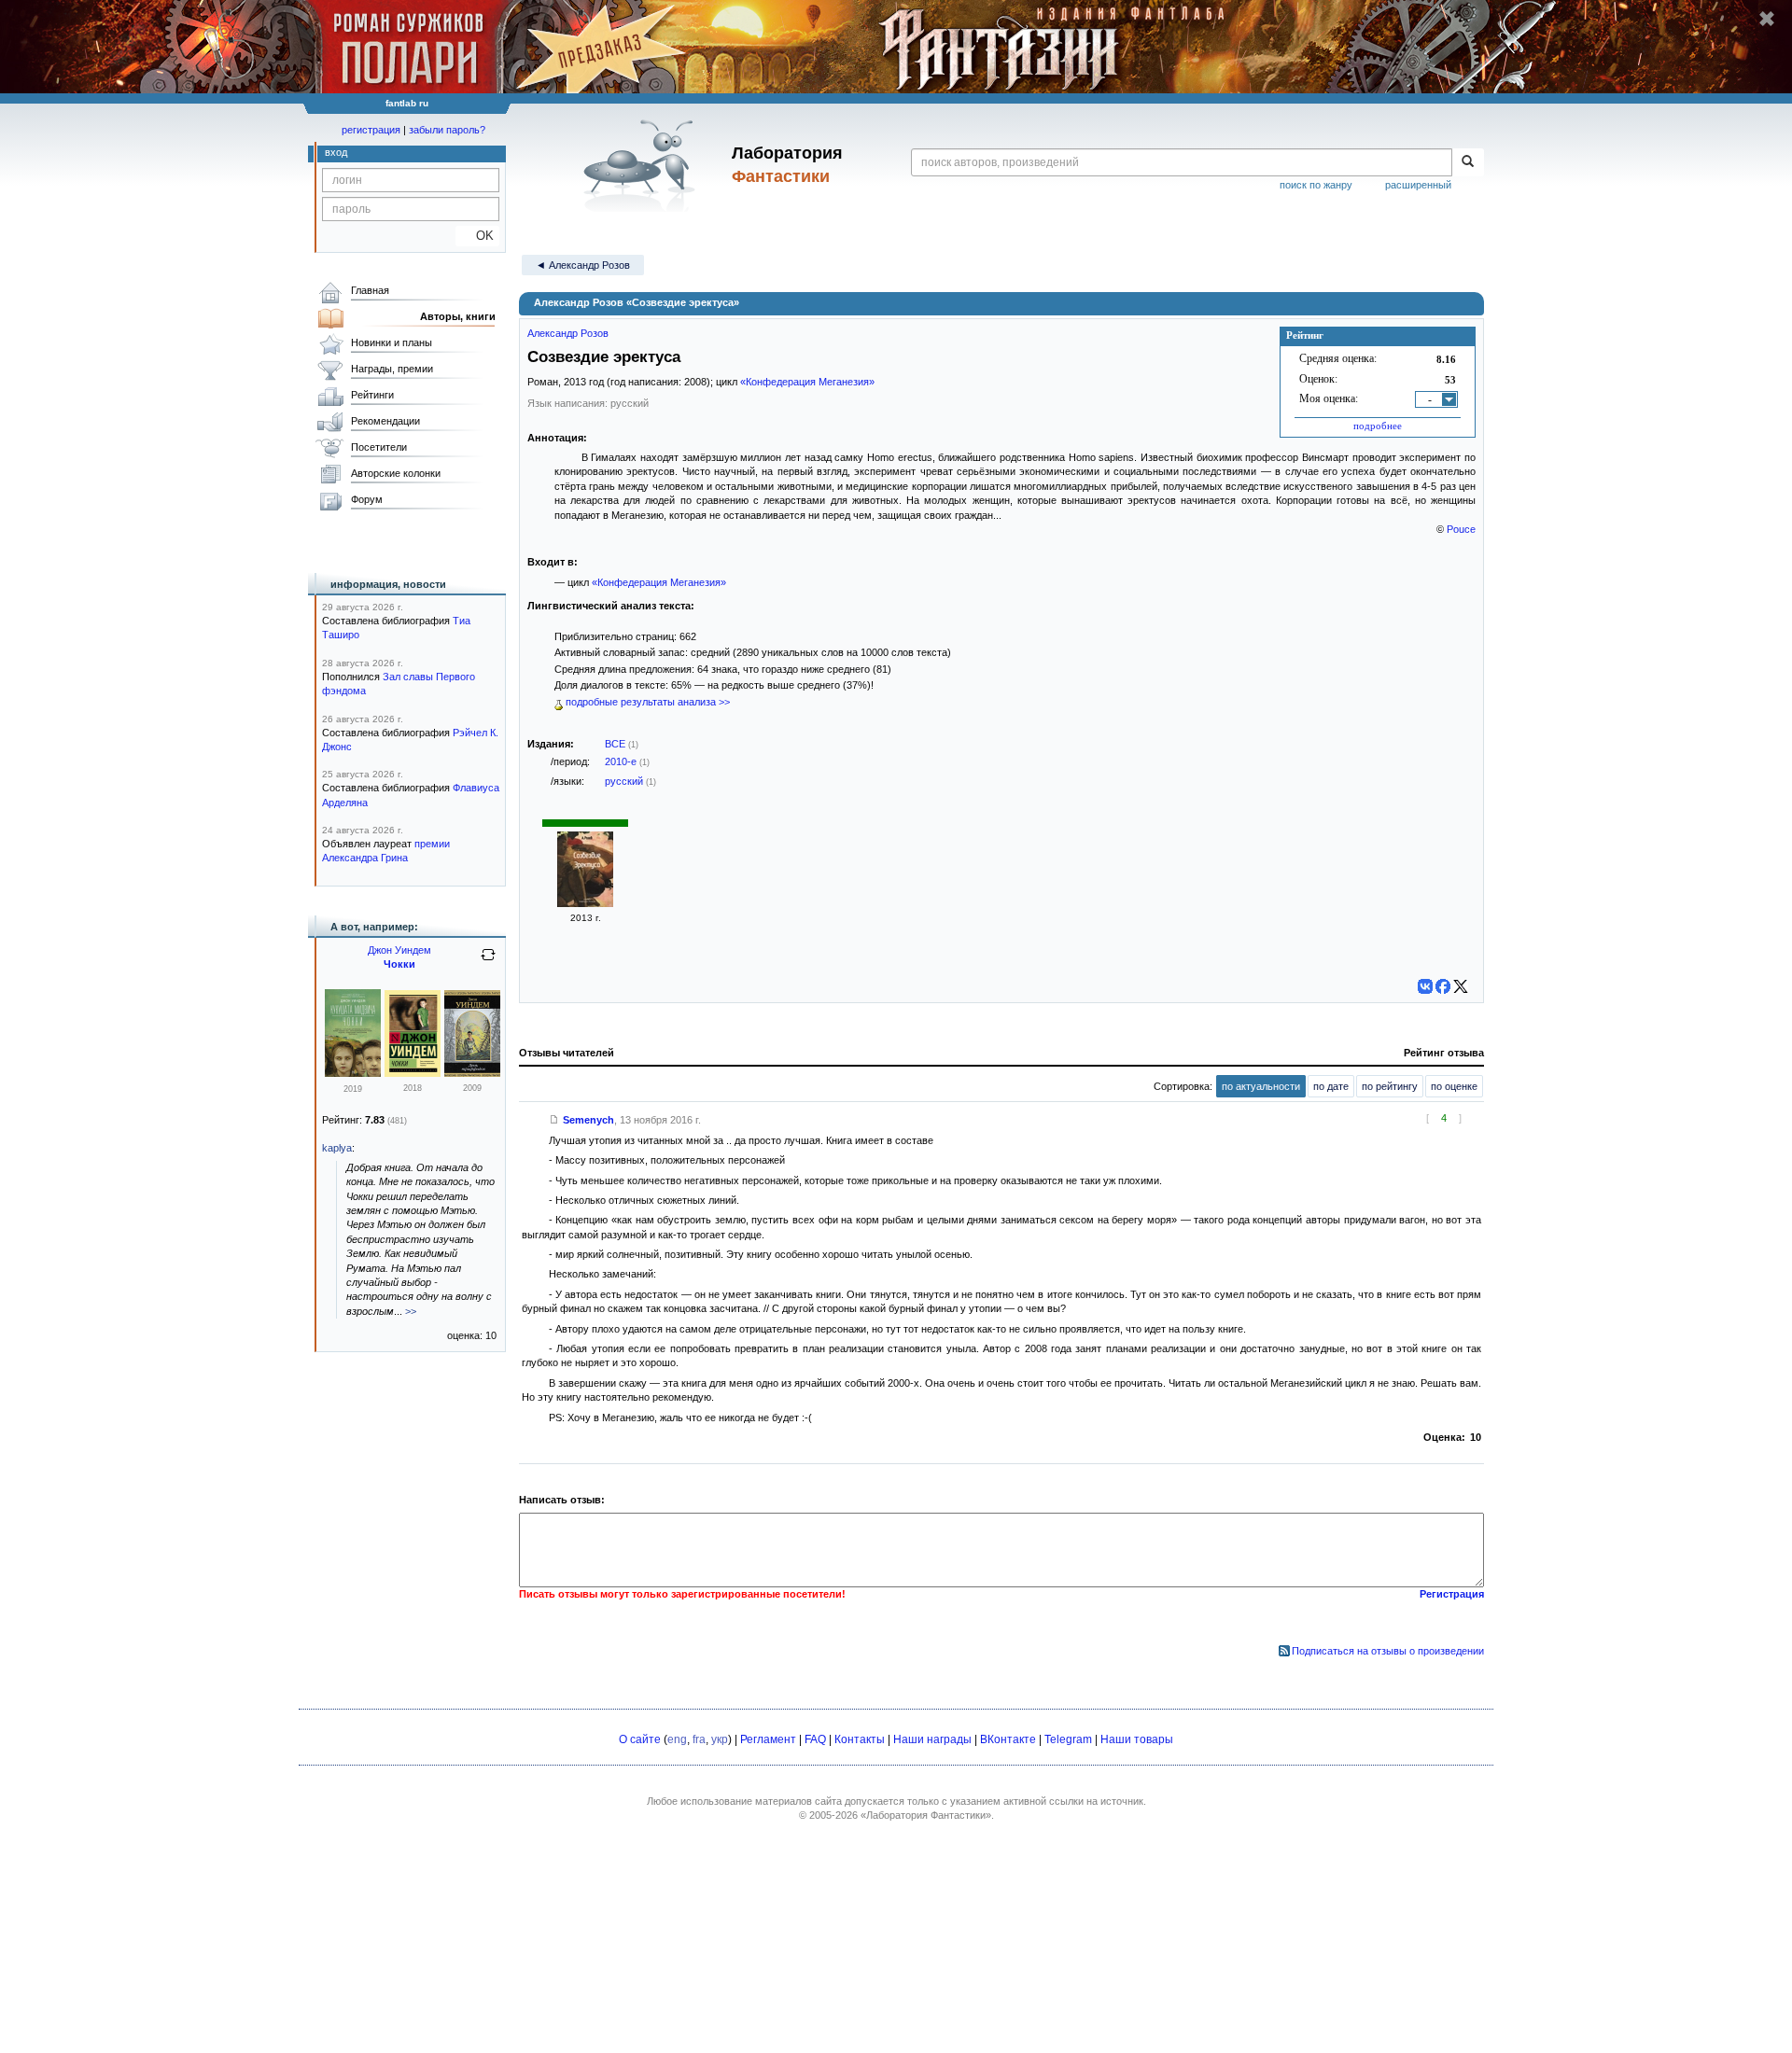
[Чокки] (413, 1073)
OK (477, 236)
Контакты (860, 1739)
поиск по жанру (1316, 185)
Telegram (1068, 1739)
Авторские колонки (396, 473)
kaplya (337, 1148)
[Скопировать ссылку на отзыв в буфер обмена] (554, 1120)
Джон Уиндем (399, 950)
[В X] (1461, 986)
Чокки (399, 964)
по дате (1331, 1086)
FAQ (815, 1739)
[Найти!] (1468, 162)
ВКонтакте (1008, 1739)
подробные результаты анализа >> (646, 702)
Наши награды (932, 1739)
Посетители (379, 447)
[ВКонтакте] (1425, 986)
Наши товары (1137, 1739)
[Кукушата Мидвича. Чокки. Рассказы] (353, 1073)
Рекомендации (385, 421)
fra (699, 1739)
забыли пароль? (447, 130)
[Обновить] (488, 962)
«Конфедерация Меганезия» (807, 382)
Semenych (588, 1120)
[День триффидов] (472, 1073)
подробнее (1378, 426)
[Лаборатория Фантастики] (643, 165)
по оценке (1454, 1086)
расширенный (1418, 185)
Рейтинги (372, 395)
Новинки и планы (392, 342)
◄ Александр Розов (583, 265)
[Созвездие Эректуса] (585, 903)
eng (677, 1739)
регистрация (371, 130)
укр (720, 1739)
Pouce (1461, 529)
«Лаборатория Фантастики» (926, 1815)
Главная (370, 290)
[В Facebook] (1443, 986)
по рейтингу (1390, 1086)
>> (411, 1311)
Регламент (768, 1739)
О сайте (640, 1739)
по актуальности (1261, 1086)
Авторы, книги (458, 316)
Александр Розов (568, 333)
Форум (367, 499)
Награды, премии (392, 369)
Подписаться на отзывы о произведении (1388, 1651)
